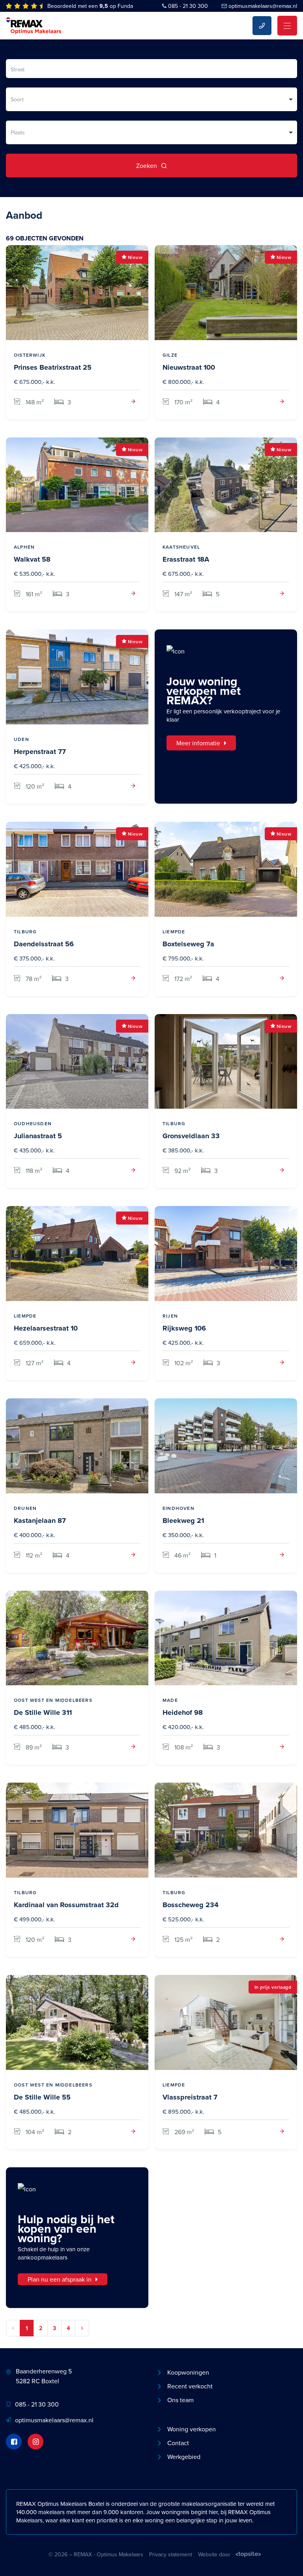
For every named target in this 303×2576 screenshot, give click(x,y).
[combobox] (151, 99)
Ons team (180, 2400)
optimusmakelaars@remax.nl (263, 6)
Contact (178, 2443)
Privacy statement (171, 2554)
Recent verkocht (190, 2386)
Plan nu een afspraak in (60, 2279)
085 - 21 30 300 (188, 6)
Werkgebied (184, 2457)
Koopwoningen (188, 2372)
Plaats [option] (18, 132)
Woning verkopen (192, 2429)
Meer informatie (198, 743)
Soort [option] (17, 99)
